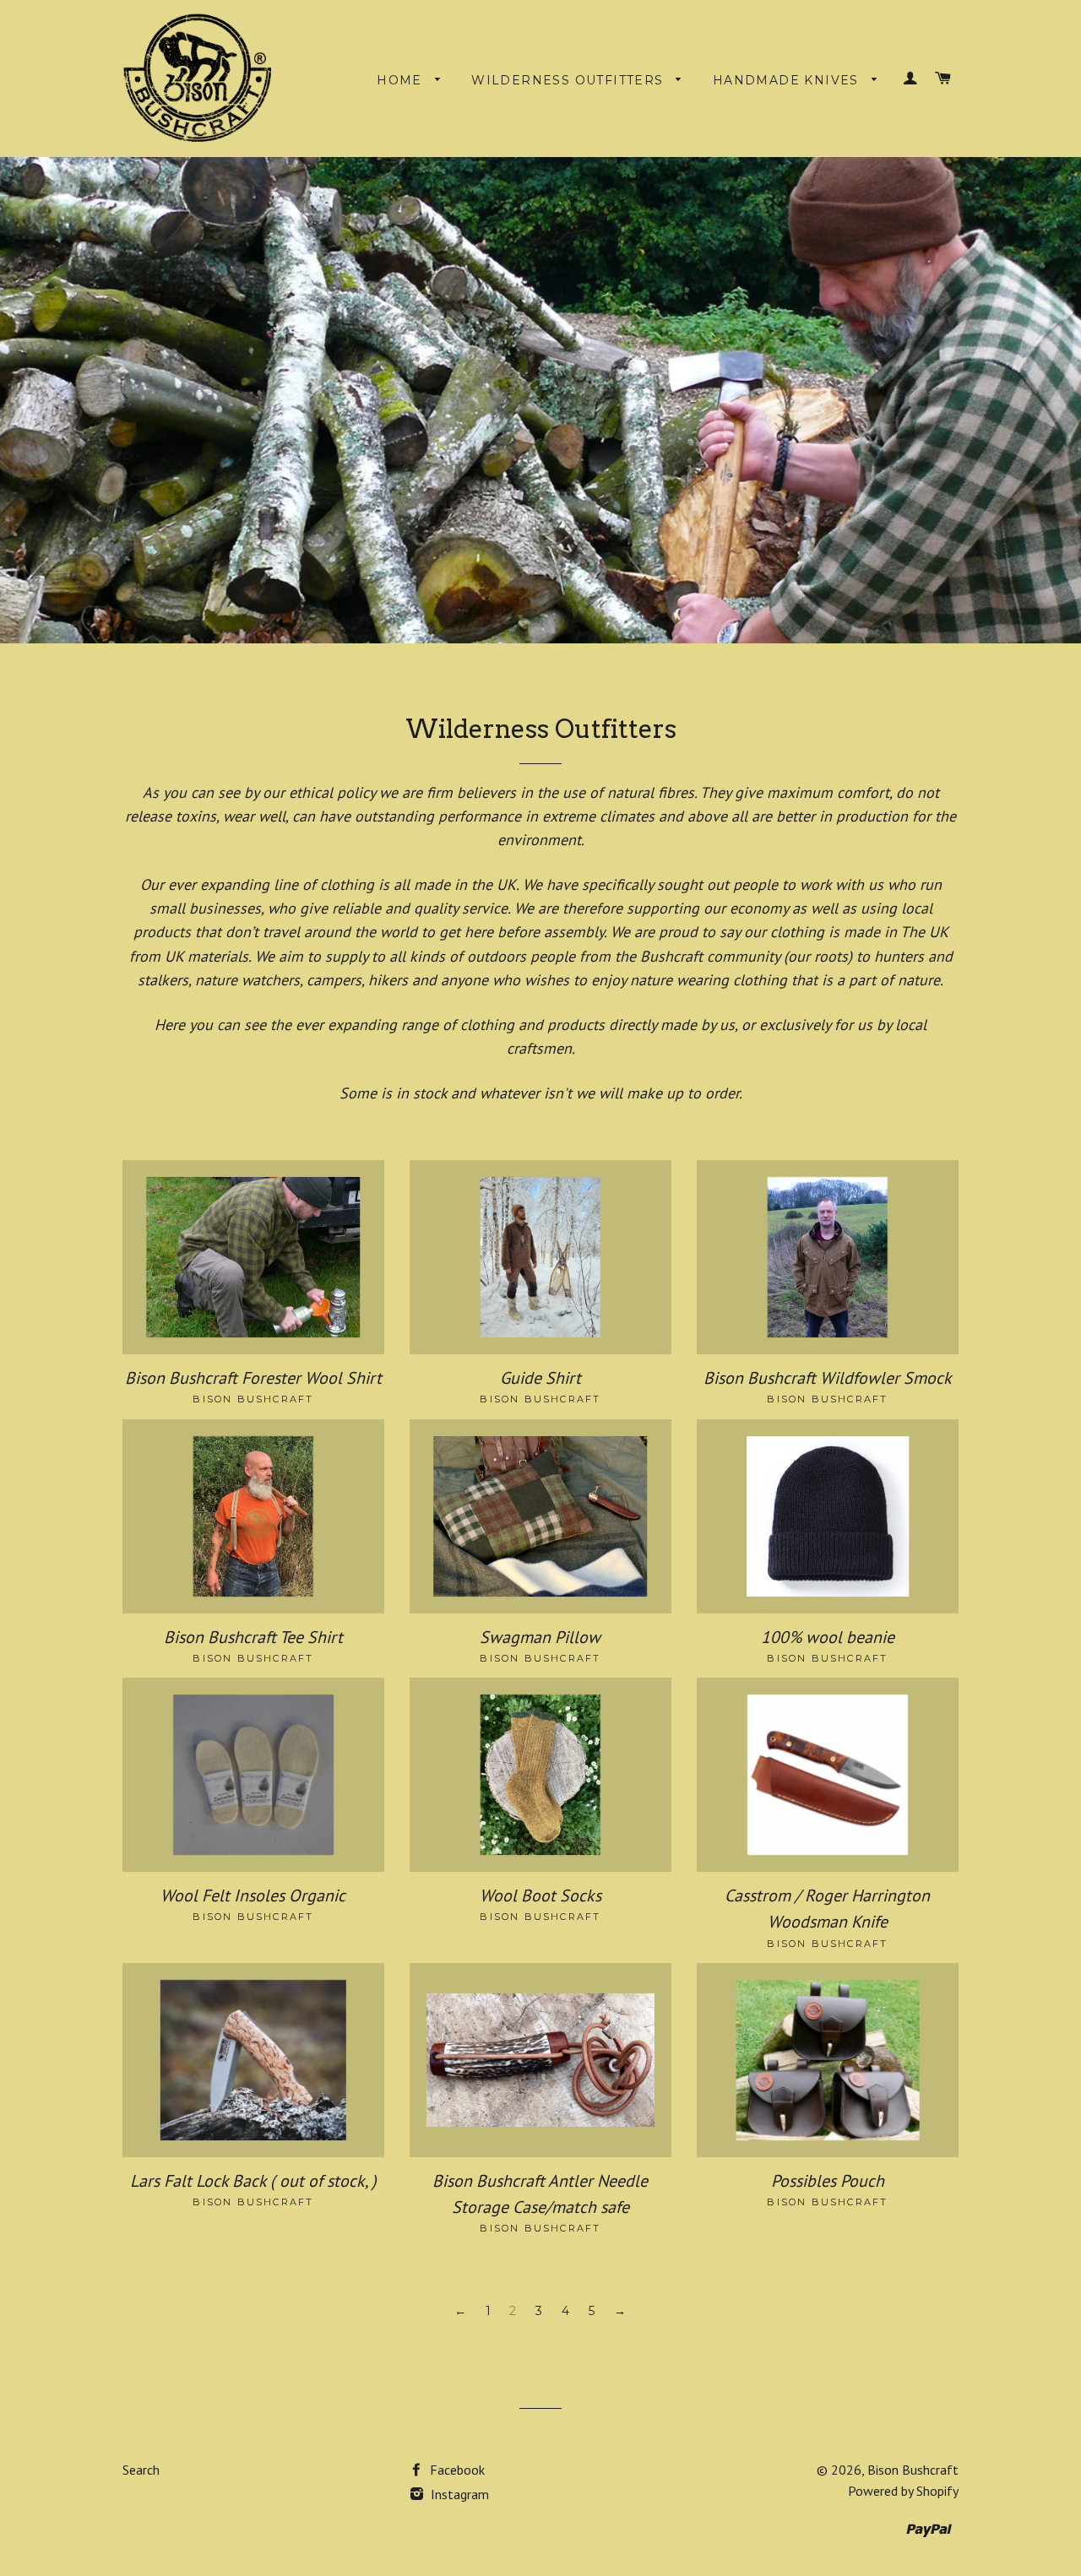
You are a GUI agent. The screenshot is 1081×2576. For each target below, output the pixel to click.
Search (141, 2470)
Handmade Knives (788, 80)
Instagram (458, 2494)
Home (402, 80)
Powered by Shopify (903, 2491)
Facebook (456, 2470)
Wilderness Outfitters (570, 80)
